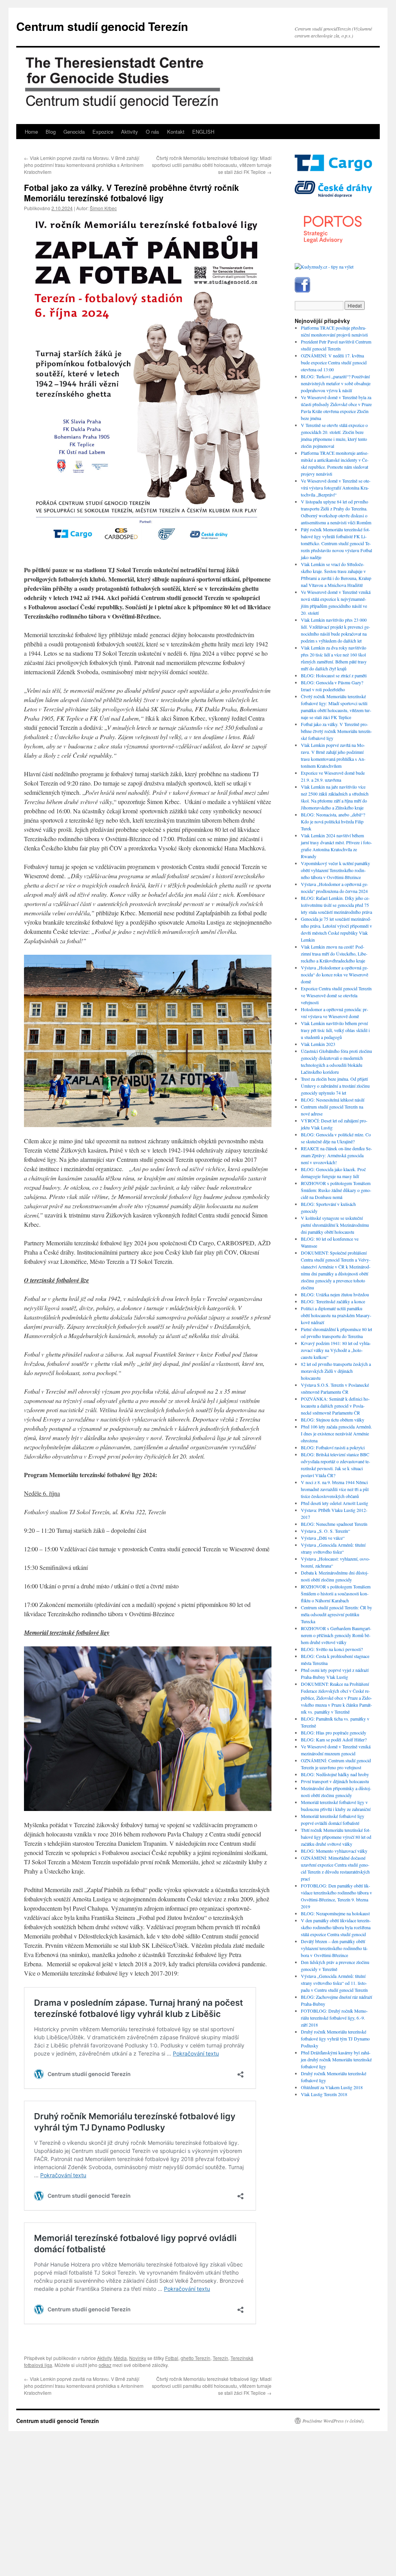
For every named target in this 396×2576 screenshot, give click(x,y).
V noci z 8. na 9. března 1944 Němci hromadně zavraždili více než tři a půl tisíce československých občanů (335, 1489)
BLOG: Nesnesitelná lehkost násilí (333, 1100)
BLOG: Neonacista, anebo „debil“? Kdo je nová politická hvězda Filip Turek (333, 821)
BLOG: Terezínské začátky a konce (333, 1301)
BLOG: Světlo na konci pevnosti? (332, 1649)
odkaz (105, 2365)
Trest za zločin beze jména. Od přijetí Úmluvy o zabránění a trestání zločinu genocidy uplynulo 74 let (335, 1086)
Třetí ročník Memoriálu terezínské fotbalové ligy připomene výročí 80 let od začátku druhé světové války (336, 1837)
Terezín (220, 2358)
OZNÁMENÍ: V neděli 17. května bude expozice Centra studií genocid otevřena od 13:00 (334, 362)
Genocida (74, 132)
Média (120, 2358)
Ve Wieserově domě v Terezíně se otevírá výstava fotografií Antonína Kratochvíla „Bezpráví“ (336, 488)
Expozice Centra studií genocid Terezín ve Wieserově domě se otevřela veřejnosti (336, 995)
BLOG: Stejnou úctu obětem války (333, 1420)
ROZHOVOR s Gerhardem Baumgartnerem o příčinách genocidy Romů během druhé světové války (336, 1635)
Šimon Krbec (103, 208)
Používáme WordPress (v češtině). (334, 2421)
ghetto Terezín (195, 2358)
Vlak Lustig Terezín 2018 (324, 2094)
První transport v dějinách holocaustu (335, 1781)
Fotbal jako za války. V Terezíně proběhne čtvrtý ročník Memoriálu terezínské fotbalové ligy (336, 731)
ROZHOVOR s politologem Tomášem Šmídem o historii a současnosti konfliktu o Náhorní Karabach (336, 1593)
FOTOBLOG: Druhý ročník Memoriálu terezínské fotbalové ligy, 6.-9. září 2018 (334, 2018)
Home (31, 132)
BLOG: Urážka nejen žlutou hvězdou (335, 1294)
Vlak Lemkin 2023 (318, 1044)
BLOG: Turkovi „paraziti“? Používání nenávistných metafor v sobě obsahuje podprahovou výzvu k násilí (336, 383)
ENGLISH (203, 132)
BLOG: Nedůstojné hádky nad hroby (335, 1774)
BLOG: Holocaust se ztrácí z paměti (334, 675)
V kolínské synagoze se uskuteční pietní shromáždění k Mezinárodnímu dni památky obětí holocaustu (335, 1225)
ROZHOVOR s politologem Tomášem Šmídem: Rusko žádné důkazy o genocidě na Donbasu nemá (336, 1190)
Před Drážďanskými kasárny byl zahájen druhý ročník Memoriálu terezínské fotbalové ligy (336, 2059)
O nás (153, 132)
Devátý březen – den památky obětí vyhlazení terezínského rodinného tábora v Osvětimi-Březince (334, 1948)
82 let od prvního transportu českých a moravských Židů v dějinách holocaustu (336, 1371)
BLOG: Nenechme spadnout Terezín (334, 1524)
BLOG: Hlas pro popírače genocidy (334, 1733)
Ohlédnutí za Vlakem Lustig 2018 (332, 2087)
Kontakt (176, 132)
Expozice (103, 132)
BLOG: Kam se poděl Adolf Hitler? (334, 1739)
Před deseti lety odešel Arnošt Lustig (335, 1503)
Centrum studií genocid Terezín (102, 26)
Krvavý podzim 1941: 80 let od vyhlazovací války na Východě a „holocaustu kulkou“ (336, 1350)
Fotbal (172, 2358)
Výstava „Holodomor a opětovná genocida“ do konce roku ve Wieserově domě (335, 974)
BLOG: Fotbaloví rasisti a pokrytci (333, 1447)
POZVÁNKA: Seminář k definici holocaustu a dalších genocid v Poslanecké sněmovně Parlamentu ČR (335, 1406)
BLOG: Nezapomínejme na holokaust (335, 1913)
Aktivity (130, 132)
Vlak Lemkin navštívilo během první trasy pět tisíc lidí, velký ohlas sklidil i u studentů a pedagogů (335, 1030)
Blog (51, 132)
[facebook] (302, 291)
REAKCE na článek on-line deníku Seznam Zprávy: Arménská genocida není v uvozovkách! (336, 1155)
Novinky (138, 2358)
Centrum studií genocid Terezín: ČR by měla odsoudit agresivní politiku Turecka (336, 1614)
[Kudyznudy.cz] (324, 267)
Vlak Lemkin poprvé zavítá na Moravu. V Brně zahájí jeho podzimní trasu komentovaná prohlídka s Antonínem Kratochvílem (84, 165)
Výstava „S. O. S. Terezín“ (325, 1531)
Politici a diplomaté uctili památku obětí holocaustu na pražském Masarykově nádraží (336, 1315)
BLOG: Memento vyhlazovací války (334, 1851)
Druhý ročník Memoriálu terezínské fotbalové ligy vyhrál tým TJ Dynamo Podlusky (335, 2039)
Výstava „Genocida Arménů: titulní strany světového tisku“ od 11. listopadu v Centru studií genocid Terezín (334, 1983)
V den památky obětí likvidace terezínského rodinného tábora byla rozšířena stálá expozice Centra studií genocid (336, 1927)
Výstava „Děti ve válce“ (323, 1538)
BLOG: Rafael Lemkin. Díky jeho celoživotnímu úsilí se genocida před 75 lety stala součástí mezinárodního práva (336, 905)
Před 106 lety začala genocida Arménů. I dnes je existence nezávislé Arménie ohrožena (336, 1433)
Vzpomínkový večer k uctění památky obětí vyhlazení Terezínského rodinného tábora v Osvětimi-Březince (335, 870)
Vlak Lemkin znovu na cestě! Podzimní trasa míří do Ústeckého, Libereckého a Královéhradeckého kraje (334, 954)
